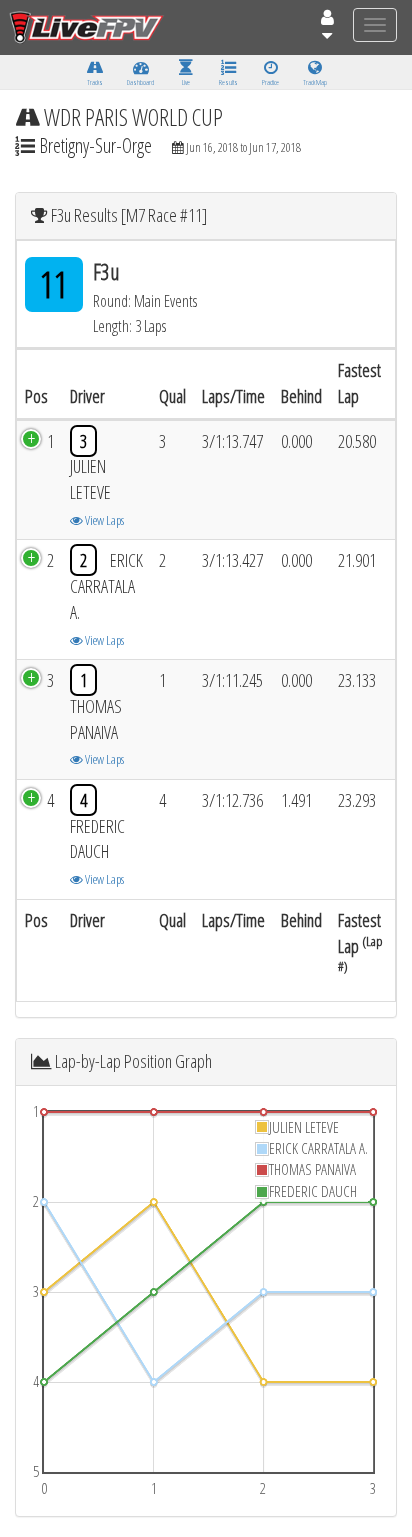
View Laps (103, 520)
